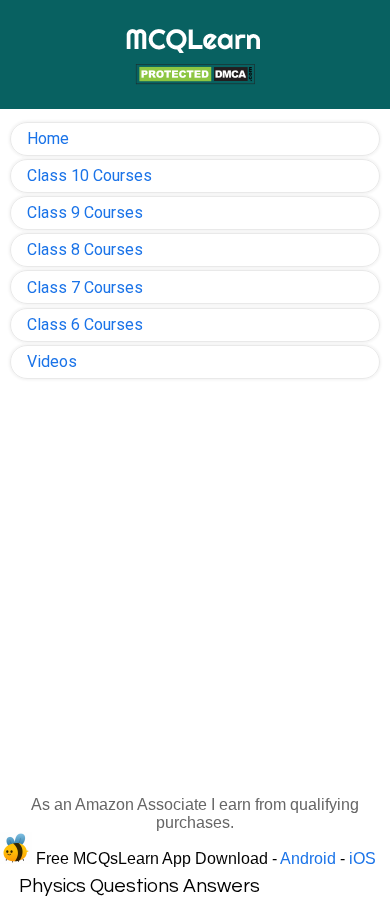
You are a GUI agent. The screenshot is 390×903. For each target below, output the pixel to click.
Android (308, 858)
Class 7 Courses (85, 287)
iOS (362, 858)
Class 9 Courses (85, 212)
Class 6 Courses (85, 324)
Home (48, 138)
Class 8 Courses (85, 249)
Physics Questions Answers (139, 886)
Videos (52, 361)
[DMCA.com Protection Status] (195, 76)
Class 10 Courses (89, 175)
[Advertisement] (195, 593)
